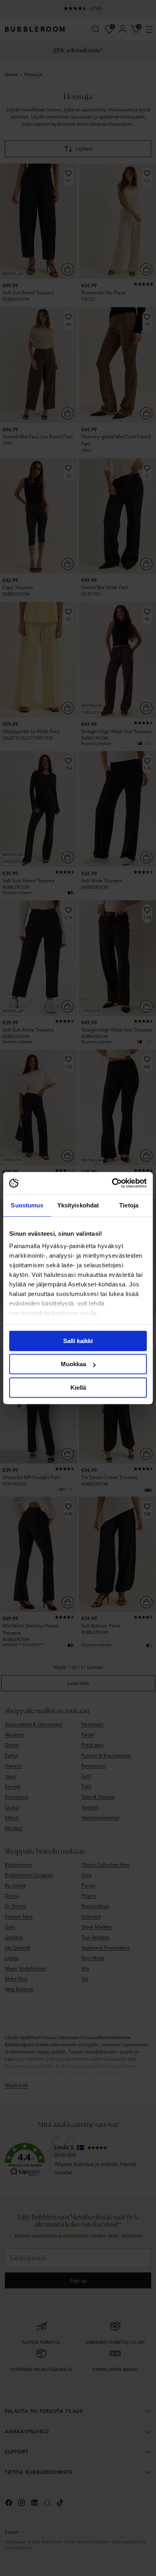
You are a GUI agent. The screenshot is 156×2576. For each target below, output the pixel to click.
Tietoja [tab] (129, 1205)
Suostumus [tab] (27, 1205)
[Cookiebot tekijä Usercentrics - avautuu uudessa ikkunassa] (112, 1183)
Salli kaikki (78, 1341)
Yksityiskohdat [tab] (78, 1205)
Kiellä (78, 1388)
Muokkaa (73, 1364)
